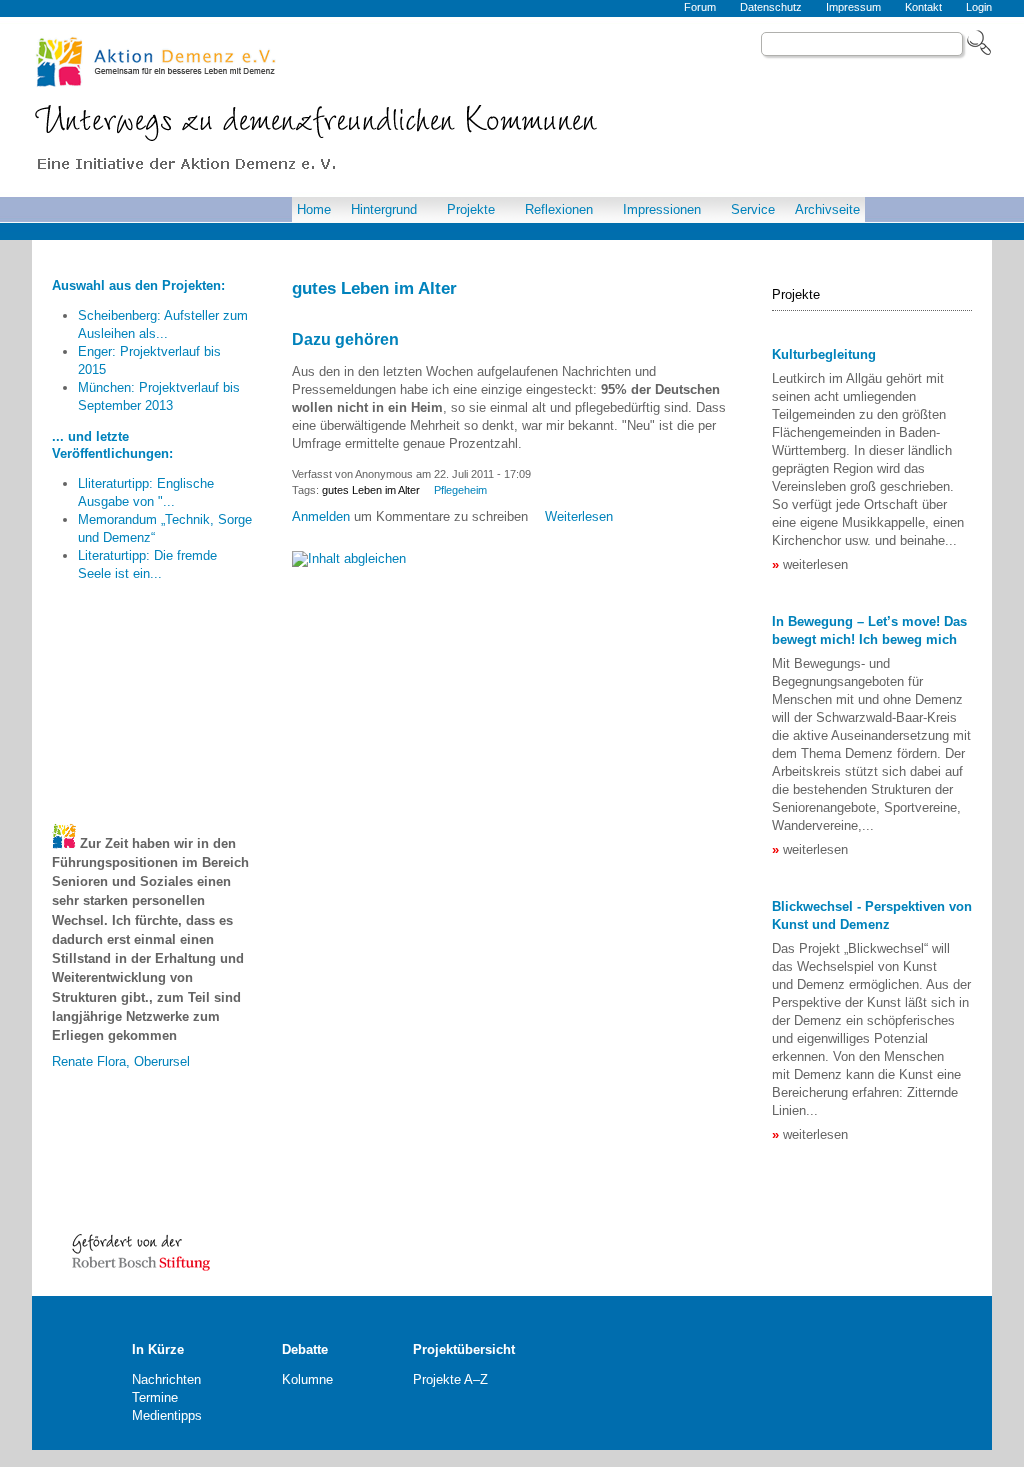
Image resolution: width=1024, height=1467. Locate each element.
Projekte (471, 209)
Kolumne (307, 1379)
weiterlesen (815, 564)
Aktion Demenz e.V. (156, 62)
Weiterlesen (579, 516)
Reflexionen (559, 209)
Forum (700, 7)
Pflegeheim (460, 490)
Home (314, 209)
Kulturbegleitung (824, 354)
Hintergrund (384, 209)
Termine (155, 1397)
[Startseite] (322, 142)
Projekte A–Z (450, 1379)
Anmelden (321, 516)
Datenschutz (771, 7)
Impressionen (662, 209)
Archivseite (827, 209)
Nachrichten (166, 1379)
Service (753, 209)
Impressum (853, 7)
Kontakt (923, 7)
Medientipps (167, 1415)
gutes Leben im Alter (371, 490)
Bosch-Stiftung (142, 1250)
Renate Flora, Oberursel (121, 1047)
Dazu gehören (345, 339)
